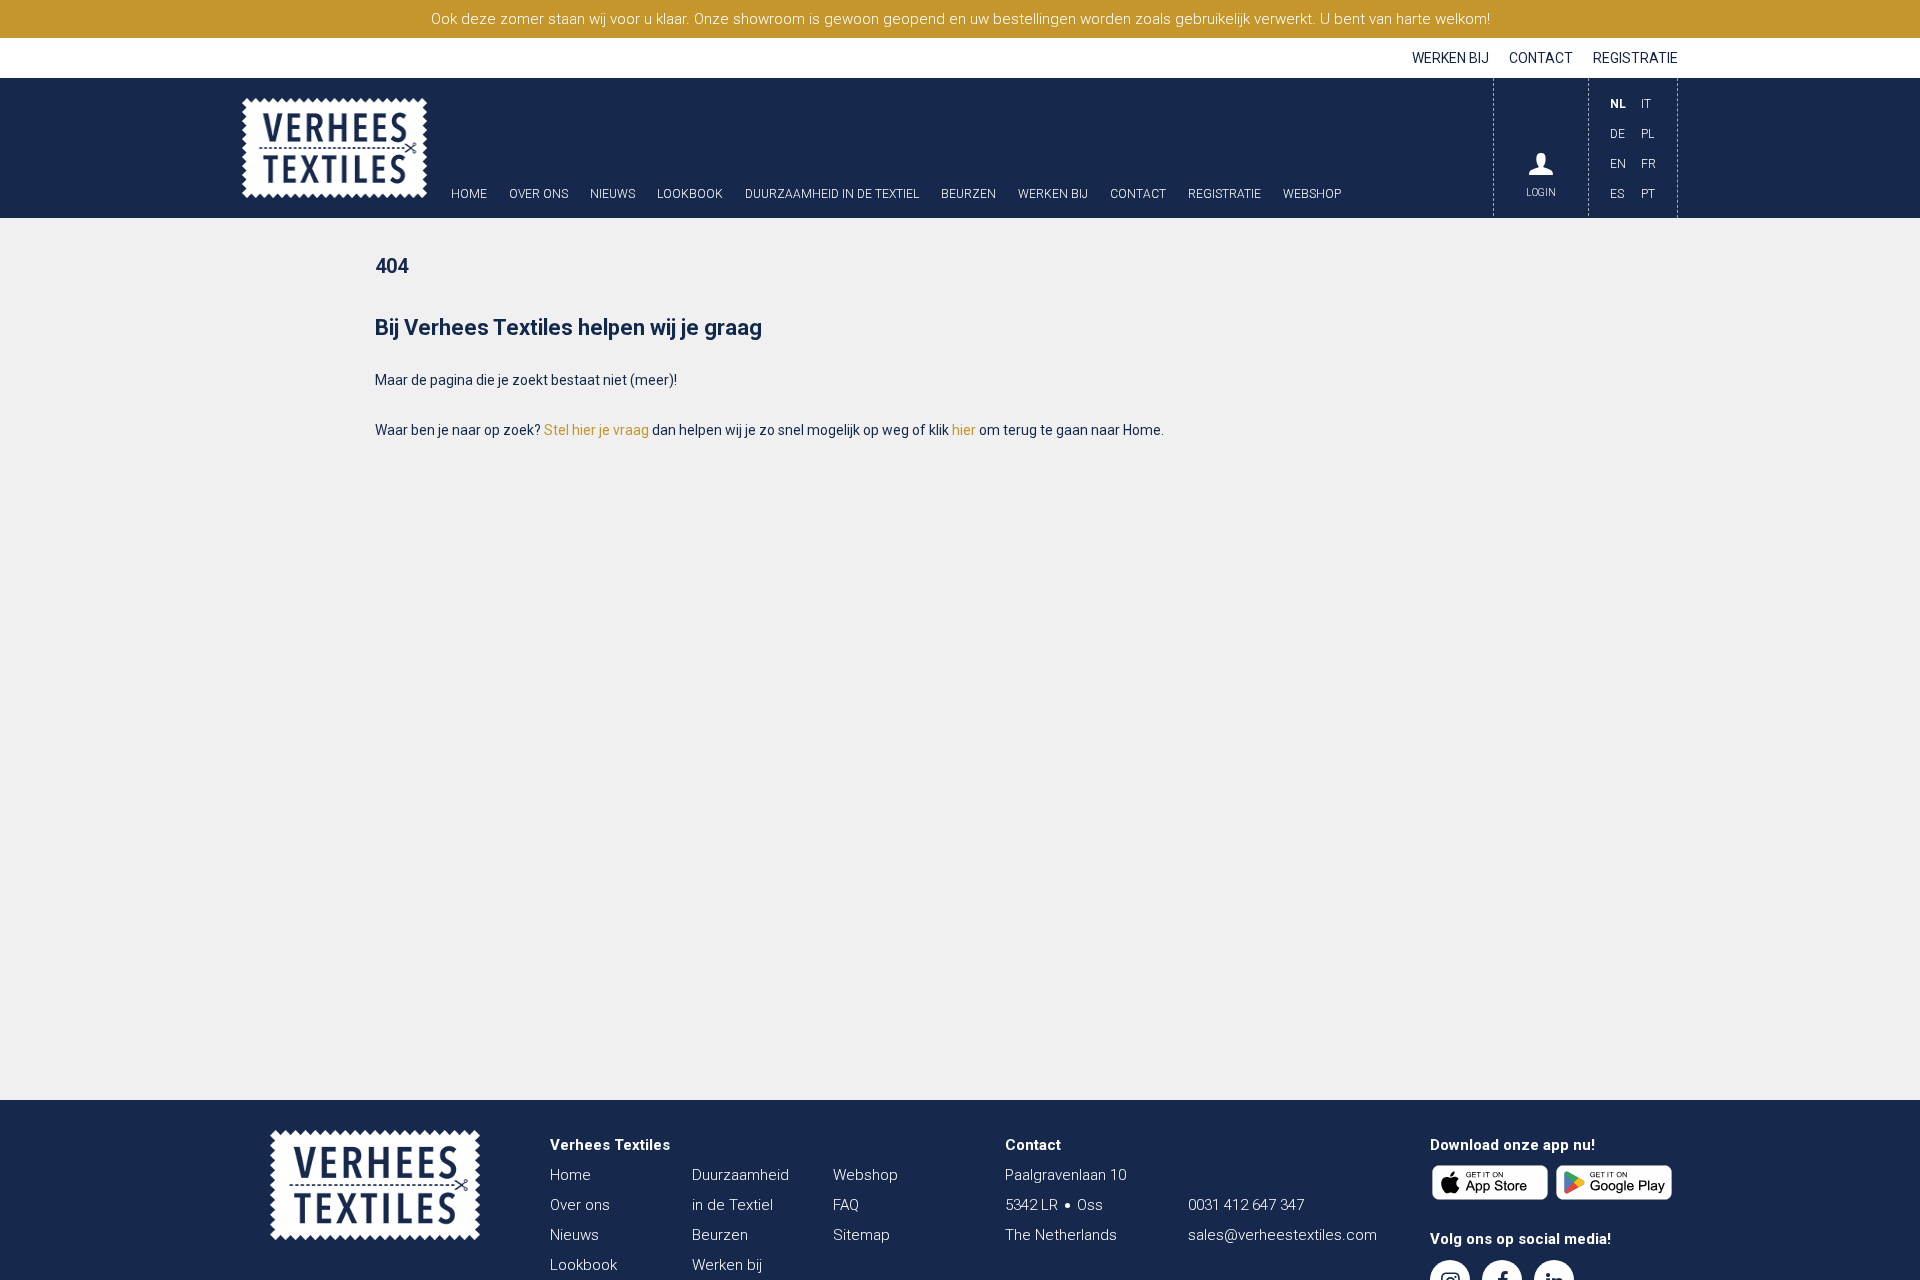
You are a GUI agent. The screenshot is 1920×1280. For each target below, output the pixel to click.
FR (1648, 164)
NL (1618, 104)
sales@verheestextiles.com (1282, 1235)
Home (469, 194)
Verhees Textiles (334, 148)
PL (1647, 134)
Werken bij (1450, 58)
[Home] (375, 1185)
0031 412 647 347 (1246, 1205)
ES (1617, 194)
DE (1617, 134)
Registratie (1635, 58)
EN (1618, 164)
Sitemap (861, 1235)
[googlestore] (1614, 1183)
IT (1646, 104)
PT (1648, 194)
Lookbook (690, 194)
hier (964, 430)
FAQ (846, 1205)
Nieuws (612, 194)
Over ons (538, 194)
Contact (1541, 58)
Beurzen (968, 194)
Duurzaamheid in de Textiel (832, 194)
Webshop (1312, 194)
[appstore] (1490, 1183)
